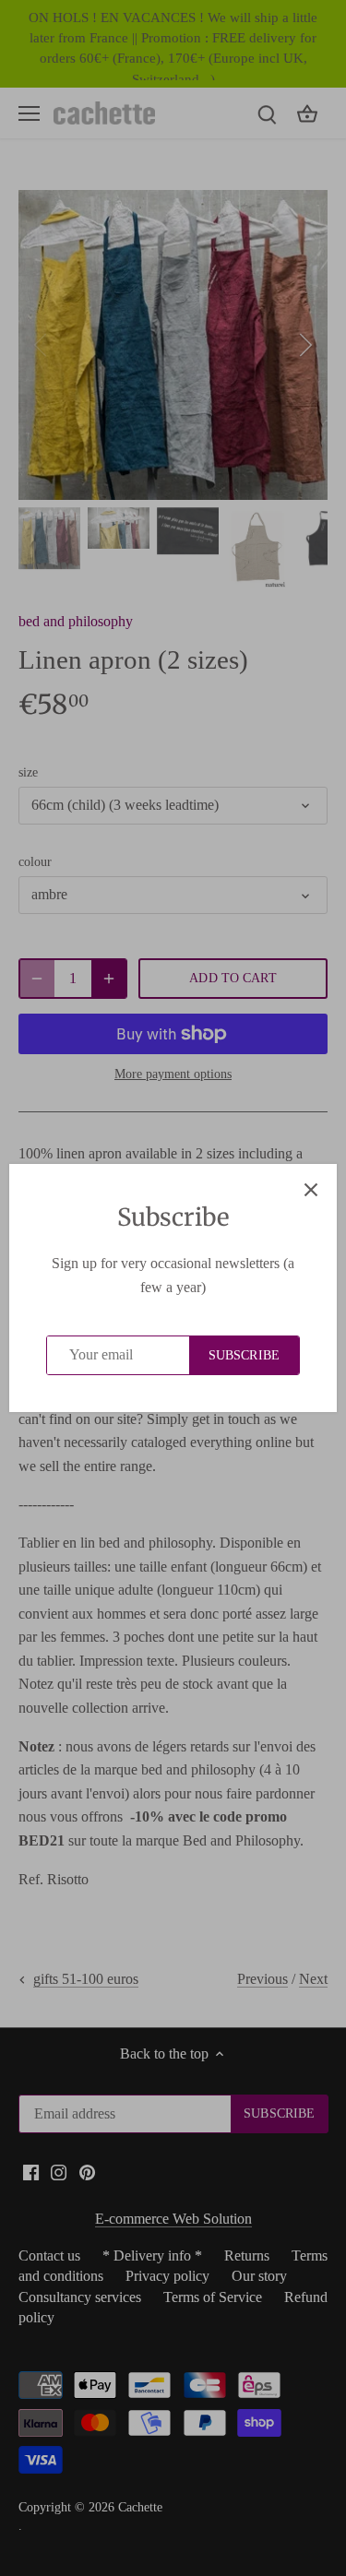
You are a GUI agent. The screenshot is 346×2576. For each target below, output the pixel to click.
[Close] (311, 1190)
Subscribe (244, 1355)
